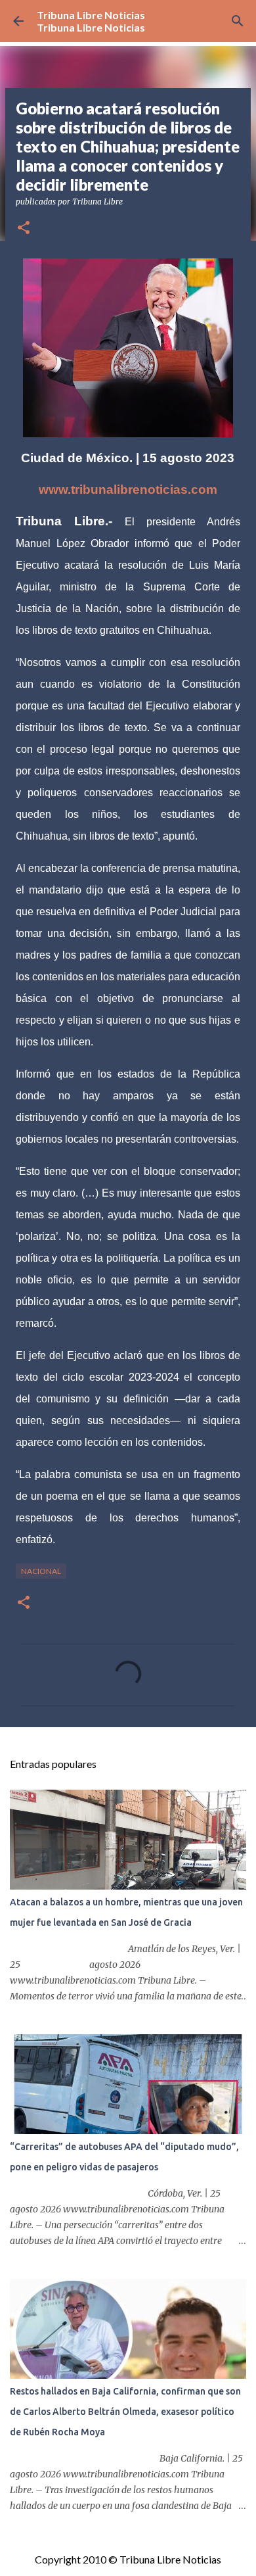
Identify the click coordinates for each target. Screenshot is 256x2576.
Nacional (41, 1571)
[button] (24, 228)
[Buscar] (238, 21)
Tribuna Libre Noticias (91, 15)
